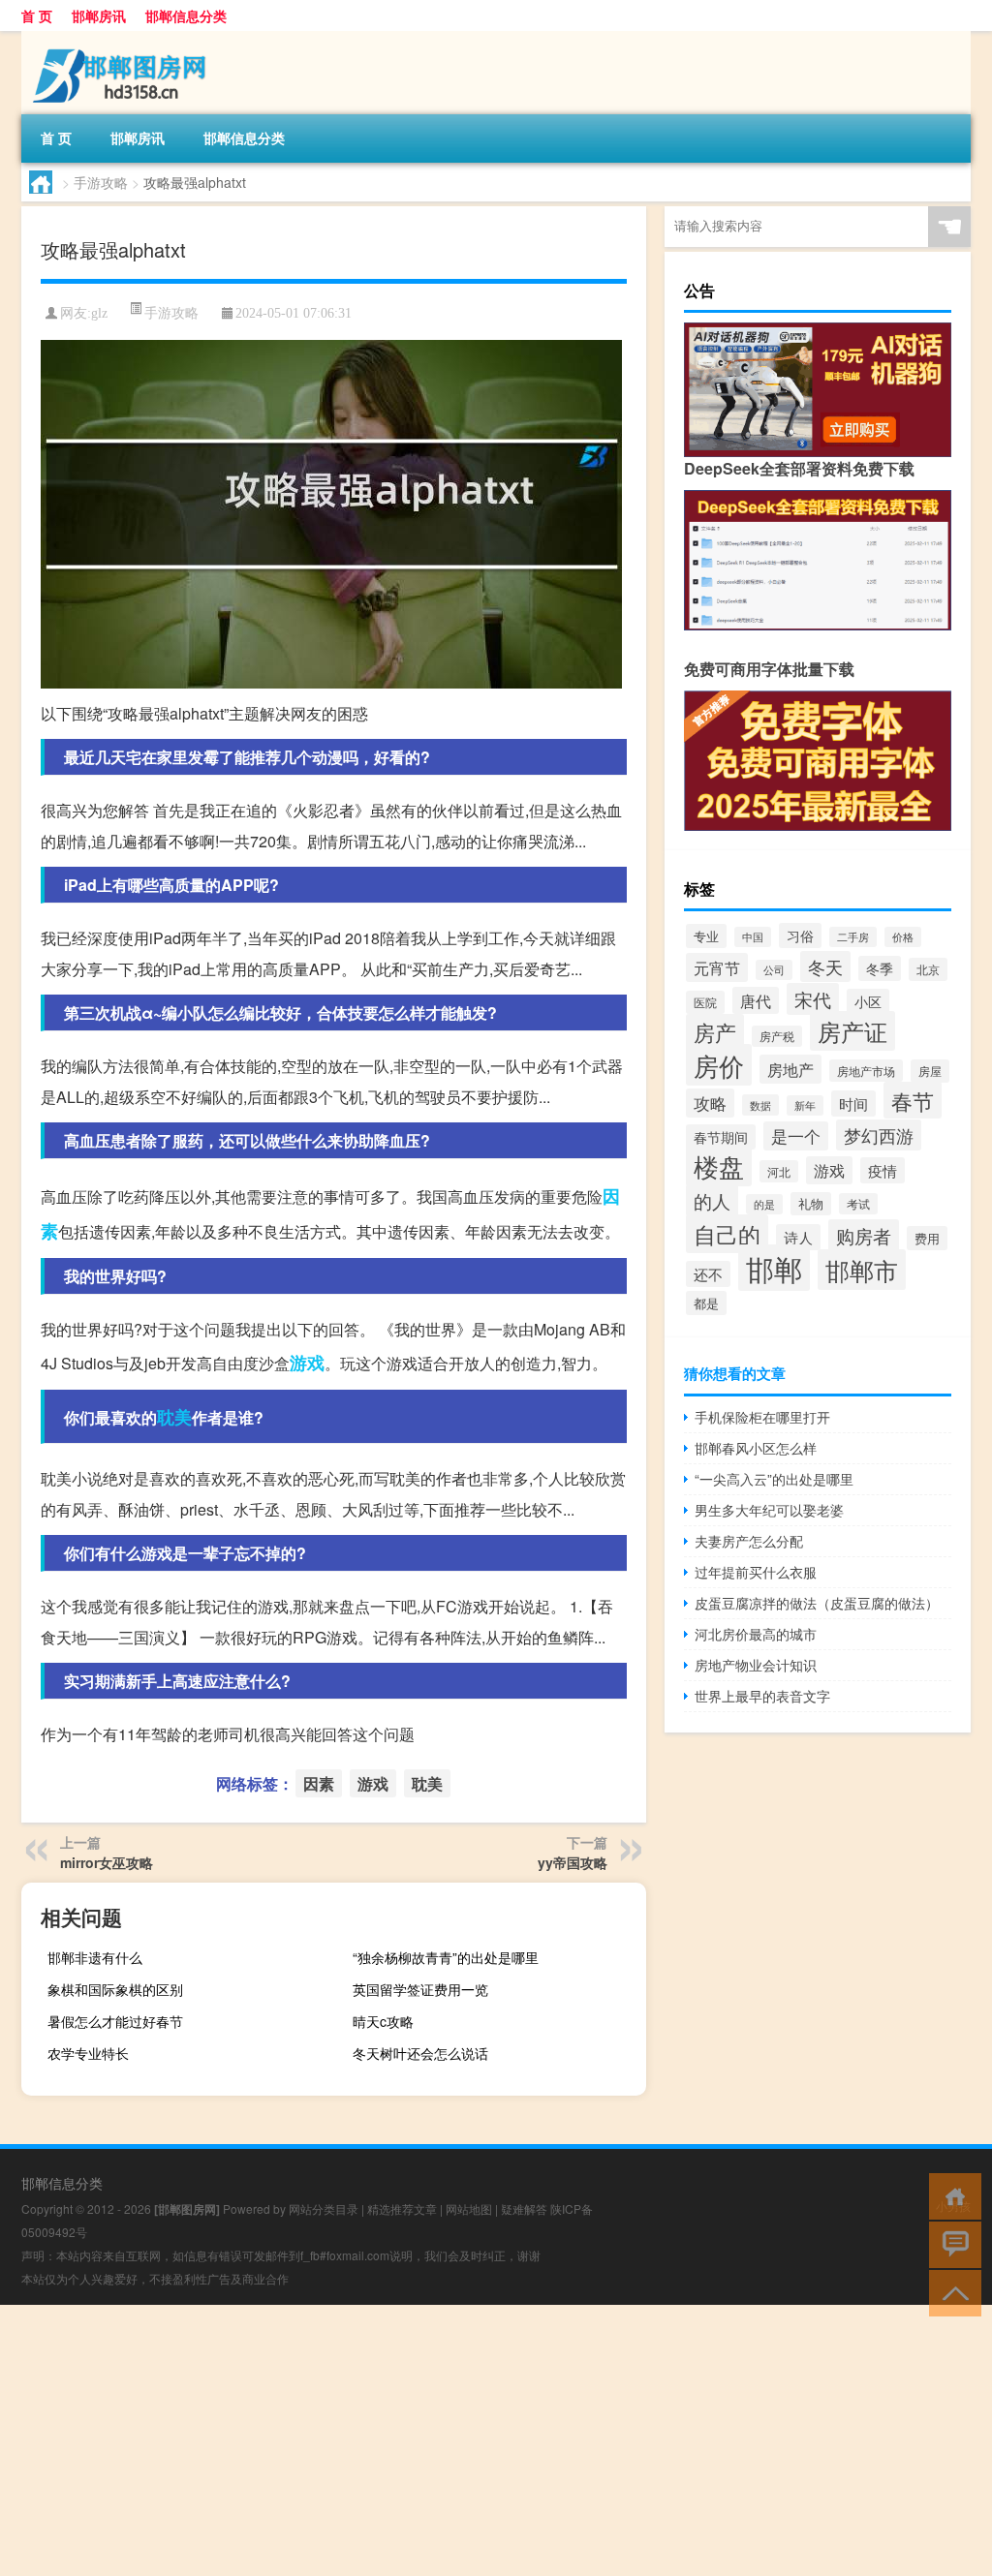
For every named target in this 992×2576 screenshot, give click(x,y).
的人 (712, 1200)
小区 (868, 1001)
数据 (760, 1105)
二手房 (853, 937)
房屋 (930, 1071)
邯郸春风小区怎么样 (756, 1448)
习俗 (800, 935)
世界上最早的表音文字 (762, 1696)
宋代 (813, 999)
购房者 (864, 1235)
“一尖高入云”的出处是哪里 (774, 1479)
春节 (913, 1100)
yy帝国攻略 (573, 1862)
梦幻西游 (879, 1135)
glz (99, 313)
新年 (805, 1105)
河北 (779, 1171)
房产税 (777, 1036)
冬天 (825, 966)
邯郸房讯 (99, 15)
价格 (903, 937)
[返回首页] (951, 2195)
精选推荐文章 (402, 2208)
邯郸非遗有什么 (95, 1957)
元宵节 (717, 967)
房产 (715, 1032)
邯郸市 (862, 1270)
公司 (774, 970)
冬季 (880, 968)
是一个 (796, 1136)
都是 (706, 1303)
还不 (708, 1274)
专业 (706, 936)
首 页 (37, 15)
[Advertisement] (496, 2440)
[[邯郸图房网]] (123, 38)
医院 (705, 1002)
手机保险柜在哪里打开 (762, 1417)
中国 (753, 937)
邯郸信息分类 (186, 15)
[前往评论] (951, 2243)
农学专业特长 (88, 2053)
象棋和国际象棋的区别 (115, 1989)
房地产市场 (866, 1071)
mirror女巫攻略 (107, 1862)
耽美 (174, 1417)
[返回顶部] (951, 2292)
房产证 (852, 1031)
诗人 (798, 1237)
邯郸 (774, 1268)
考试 (858, 1204)
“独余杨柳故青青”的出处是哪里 (446, 1957)
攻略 (710, 1103)
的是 (764, 1204)
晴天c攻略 (383, 2021)
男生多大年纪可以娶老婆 (769, 1510)
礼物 (811, 1204)
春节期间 (721, 1137)
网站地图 (469, 2208)
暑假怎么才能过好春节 (115, 2021)
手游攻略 (101, 182)
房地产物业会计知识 (756, 1665)
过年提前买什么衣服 (756, 1572)
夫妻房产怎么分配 (749, 1541)
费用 (927, 1238)
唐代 (756, 1000)
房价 (719, 1065)
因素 (319, 1783)
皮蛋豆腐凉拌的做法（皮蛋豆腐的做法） (817, 1603)
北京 (928, 969)
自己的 (727, 1234)
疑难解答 (524, 2208)
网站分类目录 (324, 2208)
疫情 (883, 1170)
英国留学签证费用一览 (420, 1989)
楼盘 (719, 1165)
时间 (853, 1104)
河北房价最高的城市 (756, 1634)
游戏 (307, 1363)
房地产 (790, 1069)
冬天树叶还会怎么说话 (420, 2053)
